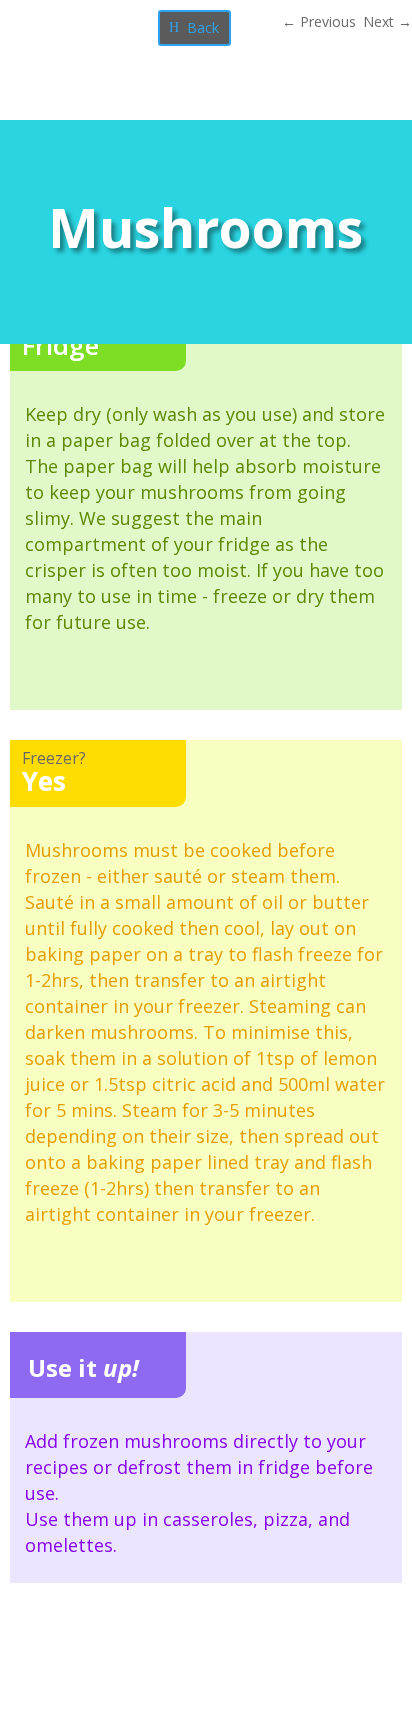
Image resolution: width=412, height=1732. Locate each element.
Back (203, 27)
